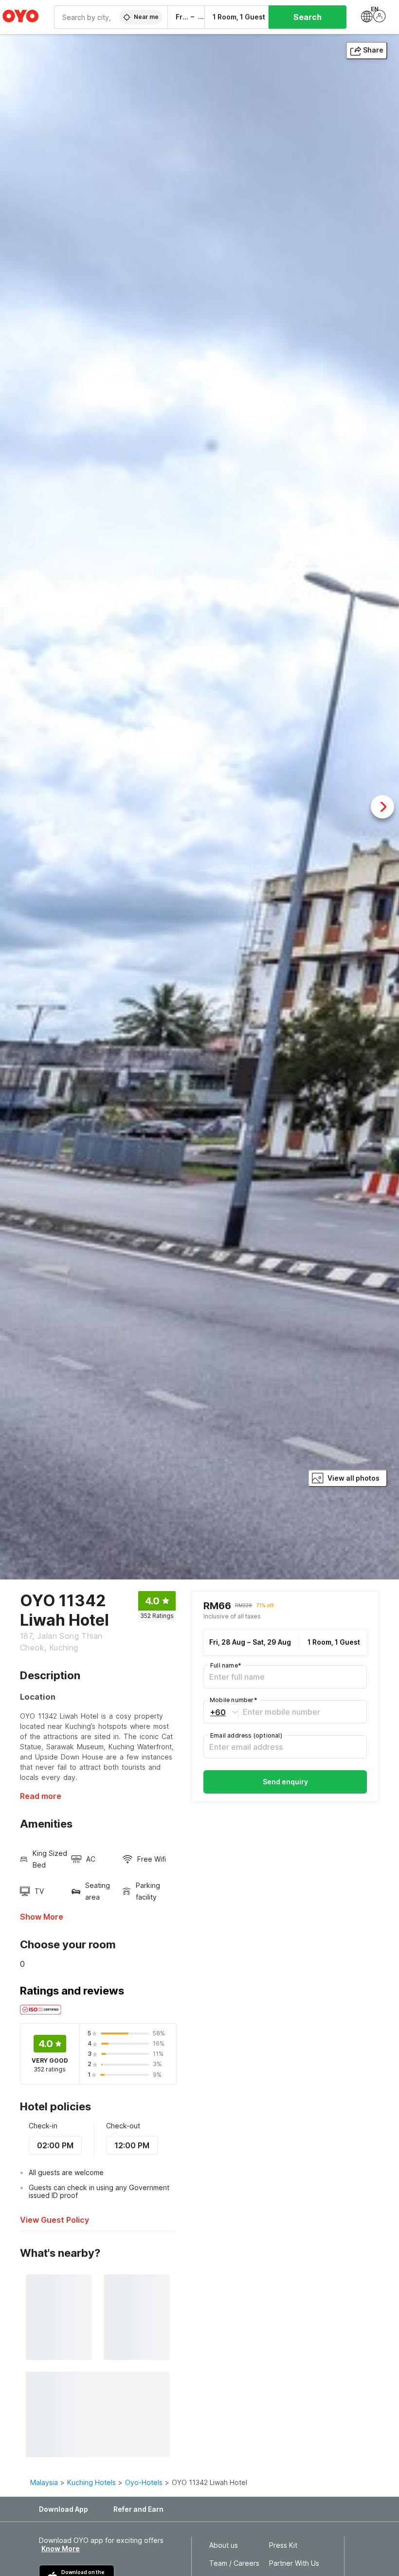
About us (224, 2545)
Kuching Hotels (91, 2482)
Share (373, 50)
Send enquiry (285, 1782)
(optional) (246, 1735)
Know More (61, 2549)
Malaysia (44, 2482)
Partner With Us (294, 2563)
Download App (63, 2509)
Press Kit (283, 2545)
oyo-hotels (144, 2482)
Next (382, 807)
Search (308, 17)
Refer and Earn (138, 2509)
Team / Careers (234, 2563)
